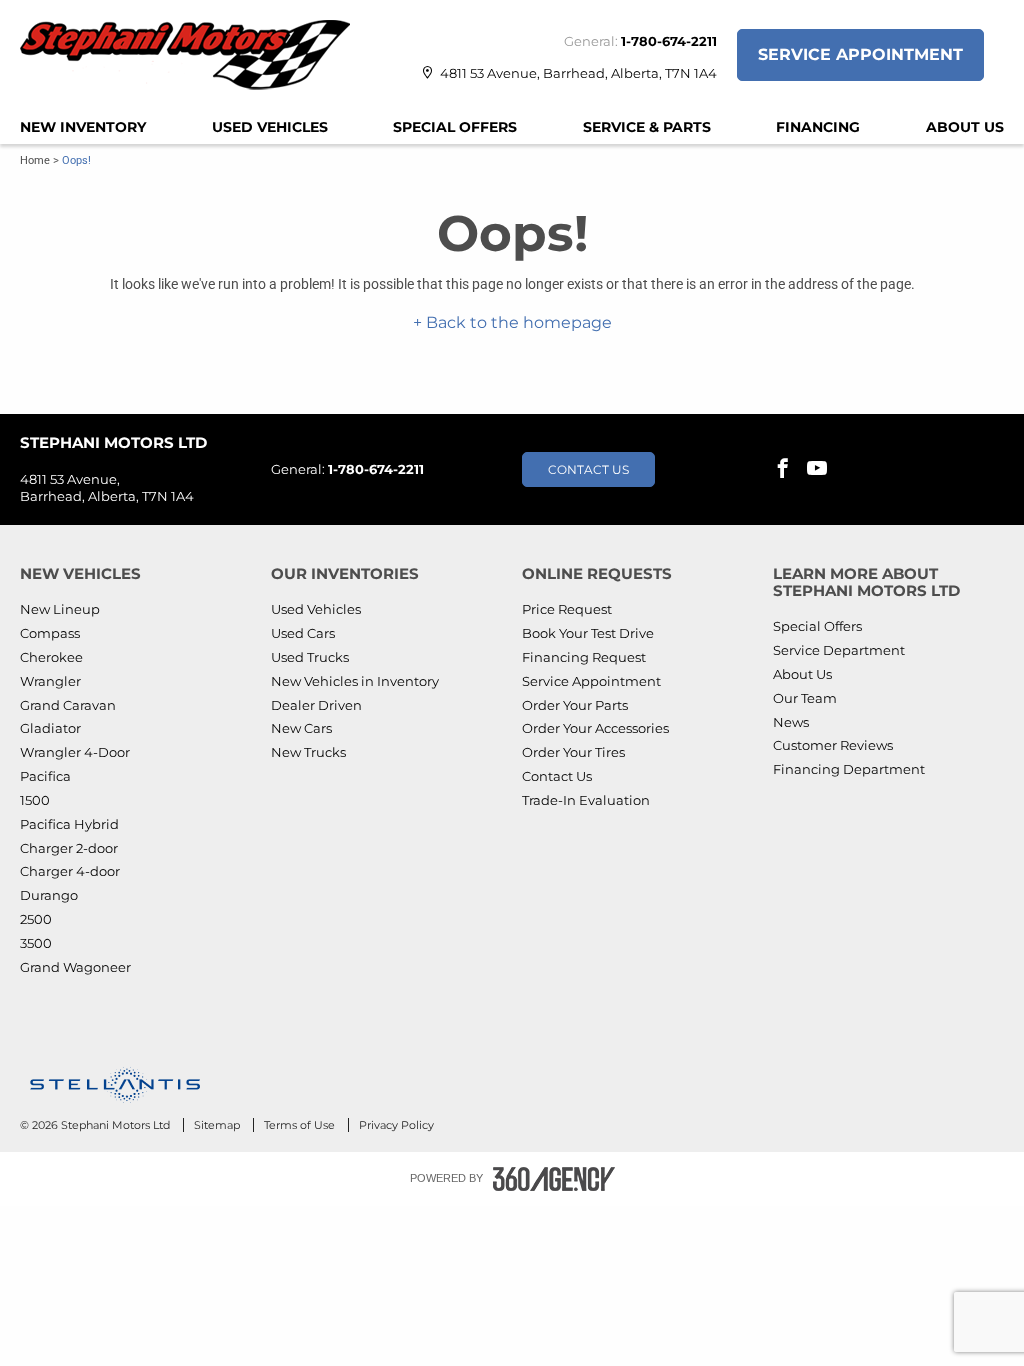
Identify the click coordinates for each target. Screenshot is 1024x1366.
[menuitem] (83, 127)
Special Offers (455, 127)
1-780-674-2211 (669, 41)
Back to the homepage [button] (517, 322)
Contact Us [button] (588, 469)
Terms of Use (301, 1125)
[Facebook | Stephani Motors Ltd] (783, 470)
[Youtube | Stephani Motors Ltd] (817, 470)
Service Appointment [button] (860, 54)
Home (35, 160)
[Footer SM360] (554, 1179)
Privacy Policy (396, 1125)
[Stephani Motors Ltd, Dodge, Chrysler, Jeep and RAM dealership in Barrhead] (195, 55)
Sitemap (218, 1125)
